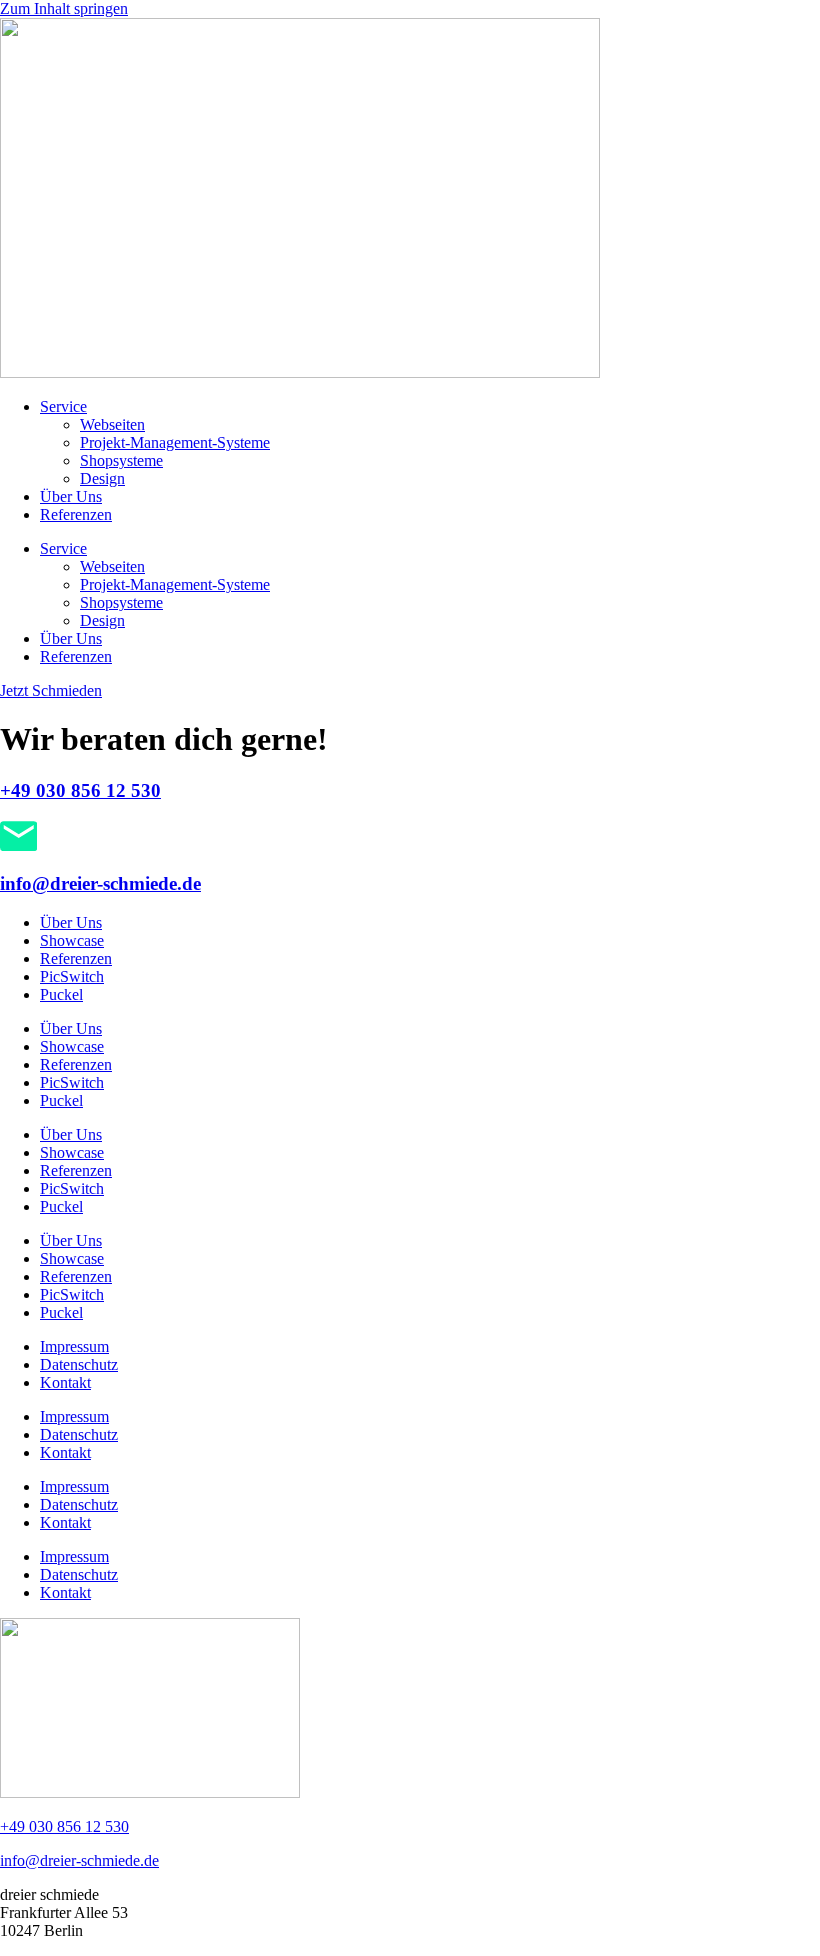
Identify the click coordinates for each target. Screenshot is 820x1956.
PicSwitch (72, 976)
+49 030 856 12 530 (80, 790)
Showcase (72, 940)
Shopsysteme (121, 460)
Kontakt (65, 1382)
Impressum (74, 1346)
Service (63, 406)
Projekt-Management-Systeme (175, 442)
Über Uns (71, 496)
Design (102, 478)
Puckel (61, 994)
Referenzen (76, 514)
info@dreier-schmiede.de (100, 883)
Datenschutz (79, 1364)
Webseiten (112, 424)
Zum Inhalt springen (64, 8)
